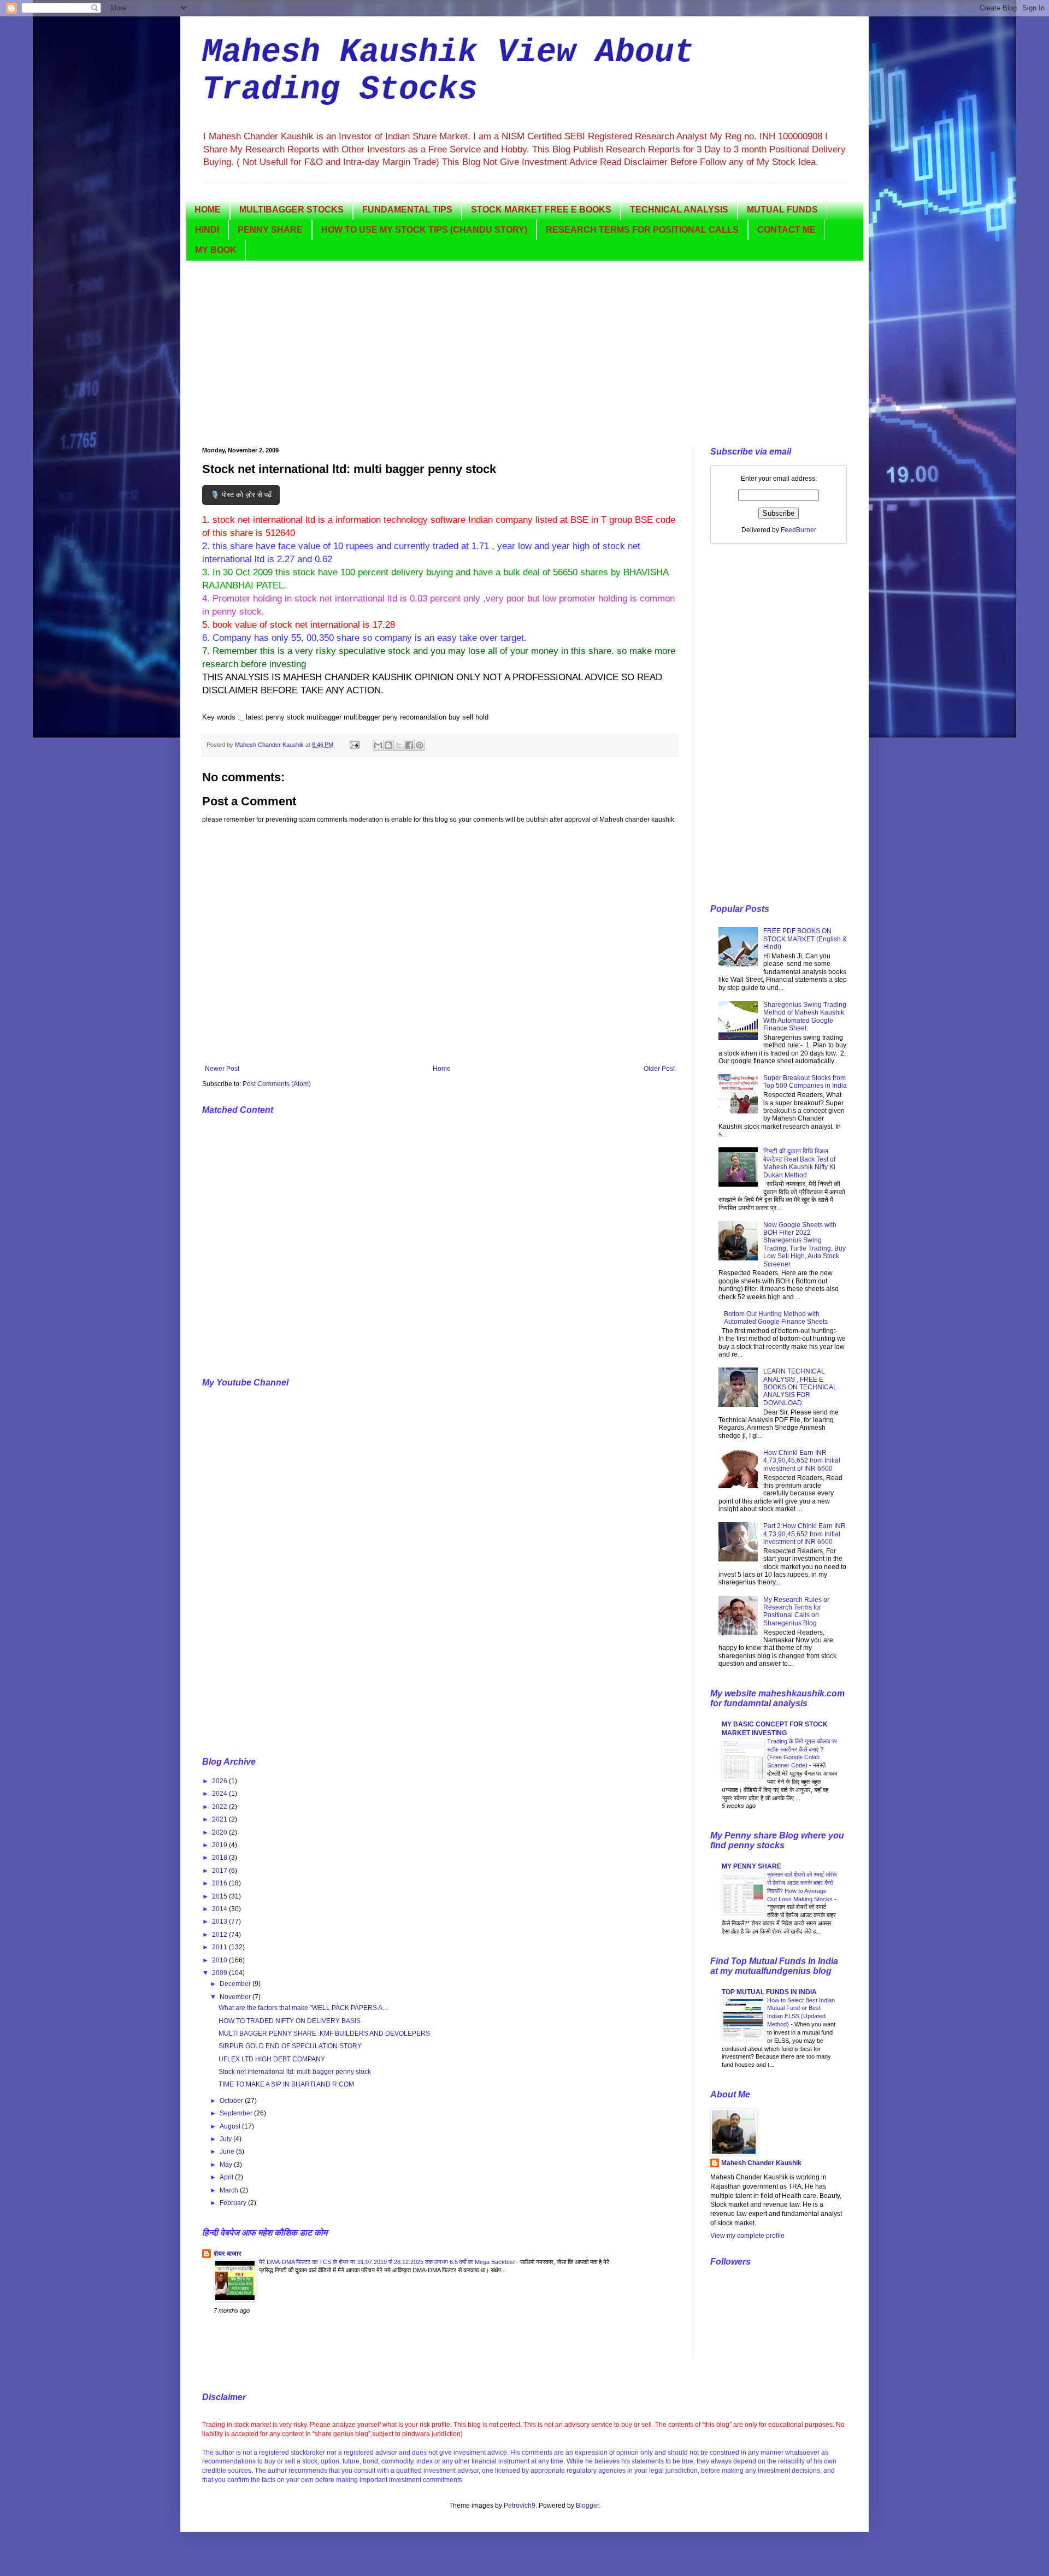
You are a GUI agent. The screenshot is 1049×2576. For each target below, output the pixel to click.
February (234, 2203)
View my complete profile (747, 2236)
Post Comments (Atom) (277, 1084)
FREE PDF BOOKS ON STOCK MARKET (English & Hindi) (805, 939)
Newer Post (222, 1069)
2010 (220, 1960)
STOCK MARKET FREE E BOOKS (541, 210)
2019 (220, 1845)
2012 (220, 1935)
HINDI (207, 230)
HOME (208, 210)
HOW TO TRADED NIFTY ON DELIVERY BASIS (290, 2021)
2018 (220, 1858)
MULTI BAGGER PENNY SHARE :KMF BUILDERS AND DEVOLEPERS (324, 2033)
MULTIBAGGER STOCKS (291, 210)
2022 (220, 1807)
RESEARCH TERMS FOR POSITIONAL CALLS (642, 230)
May (227, 2165)
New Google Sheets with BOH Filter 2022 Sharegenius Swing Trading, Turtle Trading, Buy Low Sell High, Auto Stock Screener (805, 1245)
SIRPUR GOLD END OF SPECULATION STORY (290, 2046)
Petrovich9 (520, 2506)
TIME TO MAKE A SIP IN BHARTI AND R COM (286, 2084)
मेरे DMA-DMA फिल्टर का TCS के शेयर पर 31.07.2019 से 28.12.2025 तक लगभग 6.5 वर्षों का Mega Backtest (388, 2262)
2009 (220, 1973)
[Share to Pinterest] (420, 745)
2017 (220, 1871)
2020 (220, 1832)
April (227, 2177)
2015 (220, 1896)
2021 (220, 1819)
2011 (220, 1947)
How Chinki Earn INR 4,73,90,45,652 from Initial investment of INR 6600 (802, 1461)
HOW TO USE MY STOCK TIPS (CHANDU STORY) (424, 230)
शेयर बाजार (228, 2254)
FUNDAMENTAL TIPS (407, 210)
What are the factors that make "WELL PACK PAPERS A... (303, 2008)
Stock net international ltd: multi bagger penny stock (295, 2072)
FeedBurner (798, 530)
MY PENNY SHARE (752, 1866)
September (237, 2113)
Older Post (659, 1069)
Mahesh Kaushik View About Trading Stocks (448, 71)
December (236, 1984)
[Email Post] (354, 745)
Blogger (587, 2506)
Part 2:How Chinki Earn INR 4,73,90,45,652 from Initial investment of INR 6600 (805, 1534)
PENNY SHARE (270, 230)
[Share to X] (399, 745)
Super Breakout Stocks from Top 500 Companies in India (805, 1082)
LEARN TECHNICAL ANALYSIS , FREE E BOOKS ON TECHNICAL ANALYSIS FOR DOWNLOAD (800, 1387)
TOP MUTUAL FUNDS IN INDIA (769, 1992)
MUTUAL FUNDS (782, 210)
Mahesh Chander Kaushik (761, 2163)
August (231, 2126)
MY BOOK (216, 250)
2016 (220, 1883)
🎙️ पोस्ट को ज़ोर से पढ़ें (241, 495)
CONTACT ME (786, 230)
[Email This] (378, 745)
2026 (220, 1781)
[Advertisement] (524, 354)
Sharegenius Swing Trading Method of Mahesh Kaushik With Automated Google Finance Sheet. (805, 1016)
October (232, 2101)
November (236, 1997)
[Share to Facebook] (409, 745)
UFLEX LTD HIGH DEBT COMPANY (272, 2059)
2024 (220, 1794)
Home (442, 1069)
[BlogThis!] (388, 745)
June (228, 2151)
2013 (220, 1921)
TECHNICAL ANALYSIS (679, 210)
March (230, 2190)
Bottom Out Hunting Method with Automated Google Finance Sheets (776, 1318)
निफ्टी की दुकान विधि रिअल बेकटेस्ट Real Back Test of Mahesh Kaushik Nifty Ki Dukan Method (799, 1163)
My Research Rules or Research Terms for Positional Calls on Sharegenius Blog (796, 1611)
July (226, 2139)
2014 (220, 1909)
